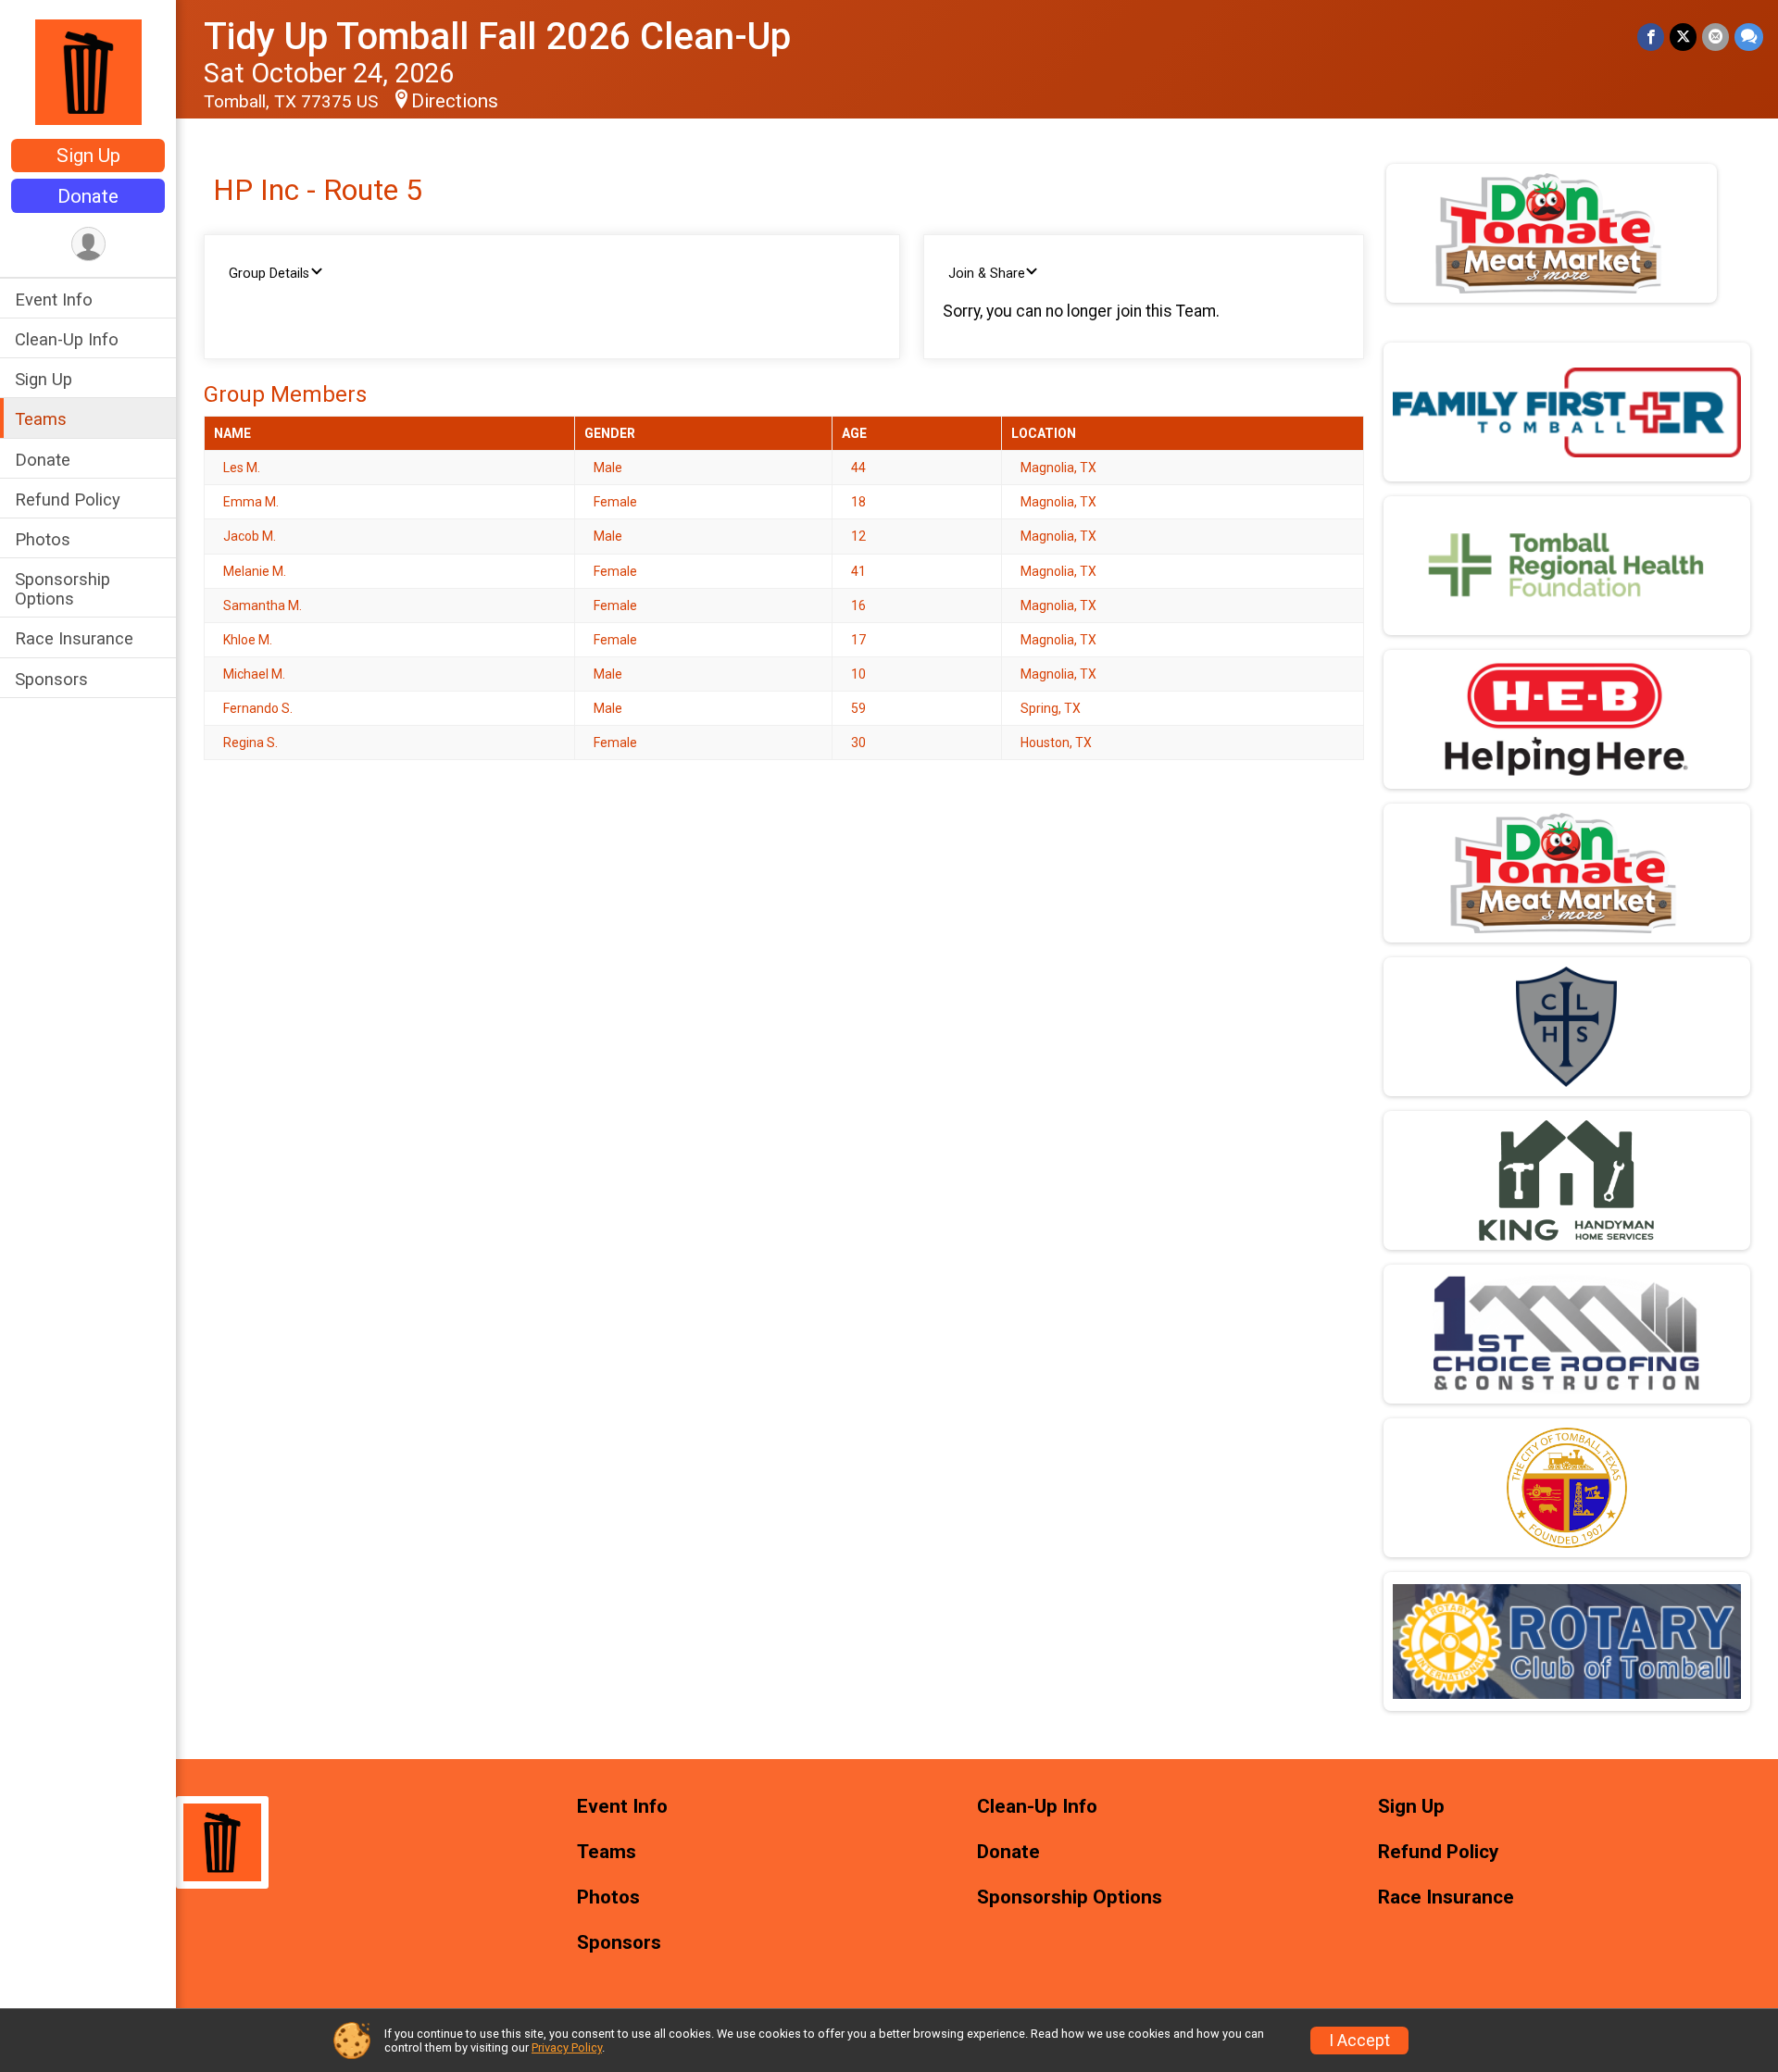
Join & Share (987, 274)
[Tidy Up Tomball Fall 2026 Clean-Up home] (88, 71)
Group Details (269, 274)
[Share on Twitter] (1683, 37)
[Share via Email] (1715, 37)
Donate (88, 196)
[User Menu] (88, 244)
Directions (455, 101)
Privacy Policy (567, 2047)
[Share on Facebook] (1651, 37)
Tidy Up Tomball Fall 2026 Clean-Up (497, 37)
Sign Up (88, 156)
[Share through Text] (1749, 37)
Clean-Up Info (67, 339)
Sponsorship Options (63, 589)
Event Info (54, 300)
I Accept (1359, 2041)
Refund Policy (68, 499)
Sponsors (51, 679)
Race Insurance (74, 638)
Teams (41, 419)
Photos (43, 539)
